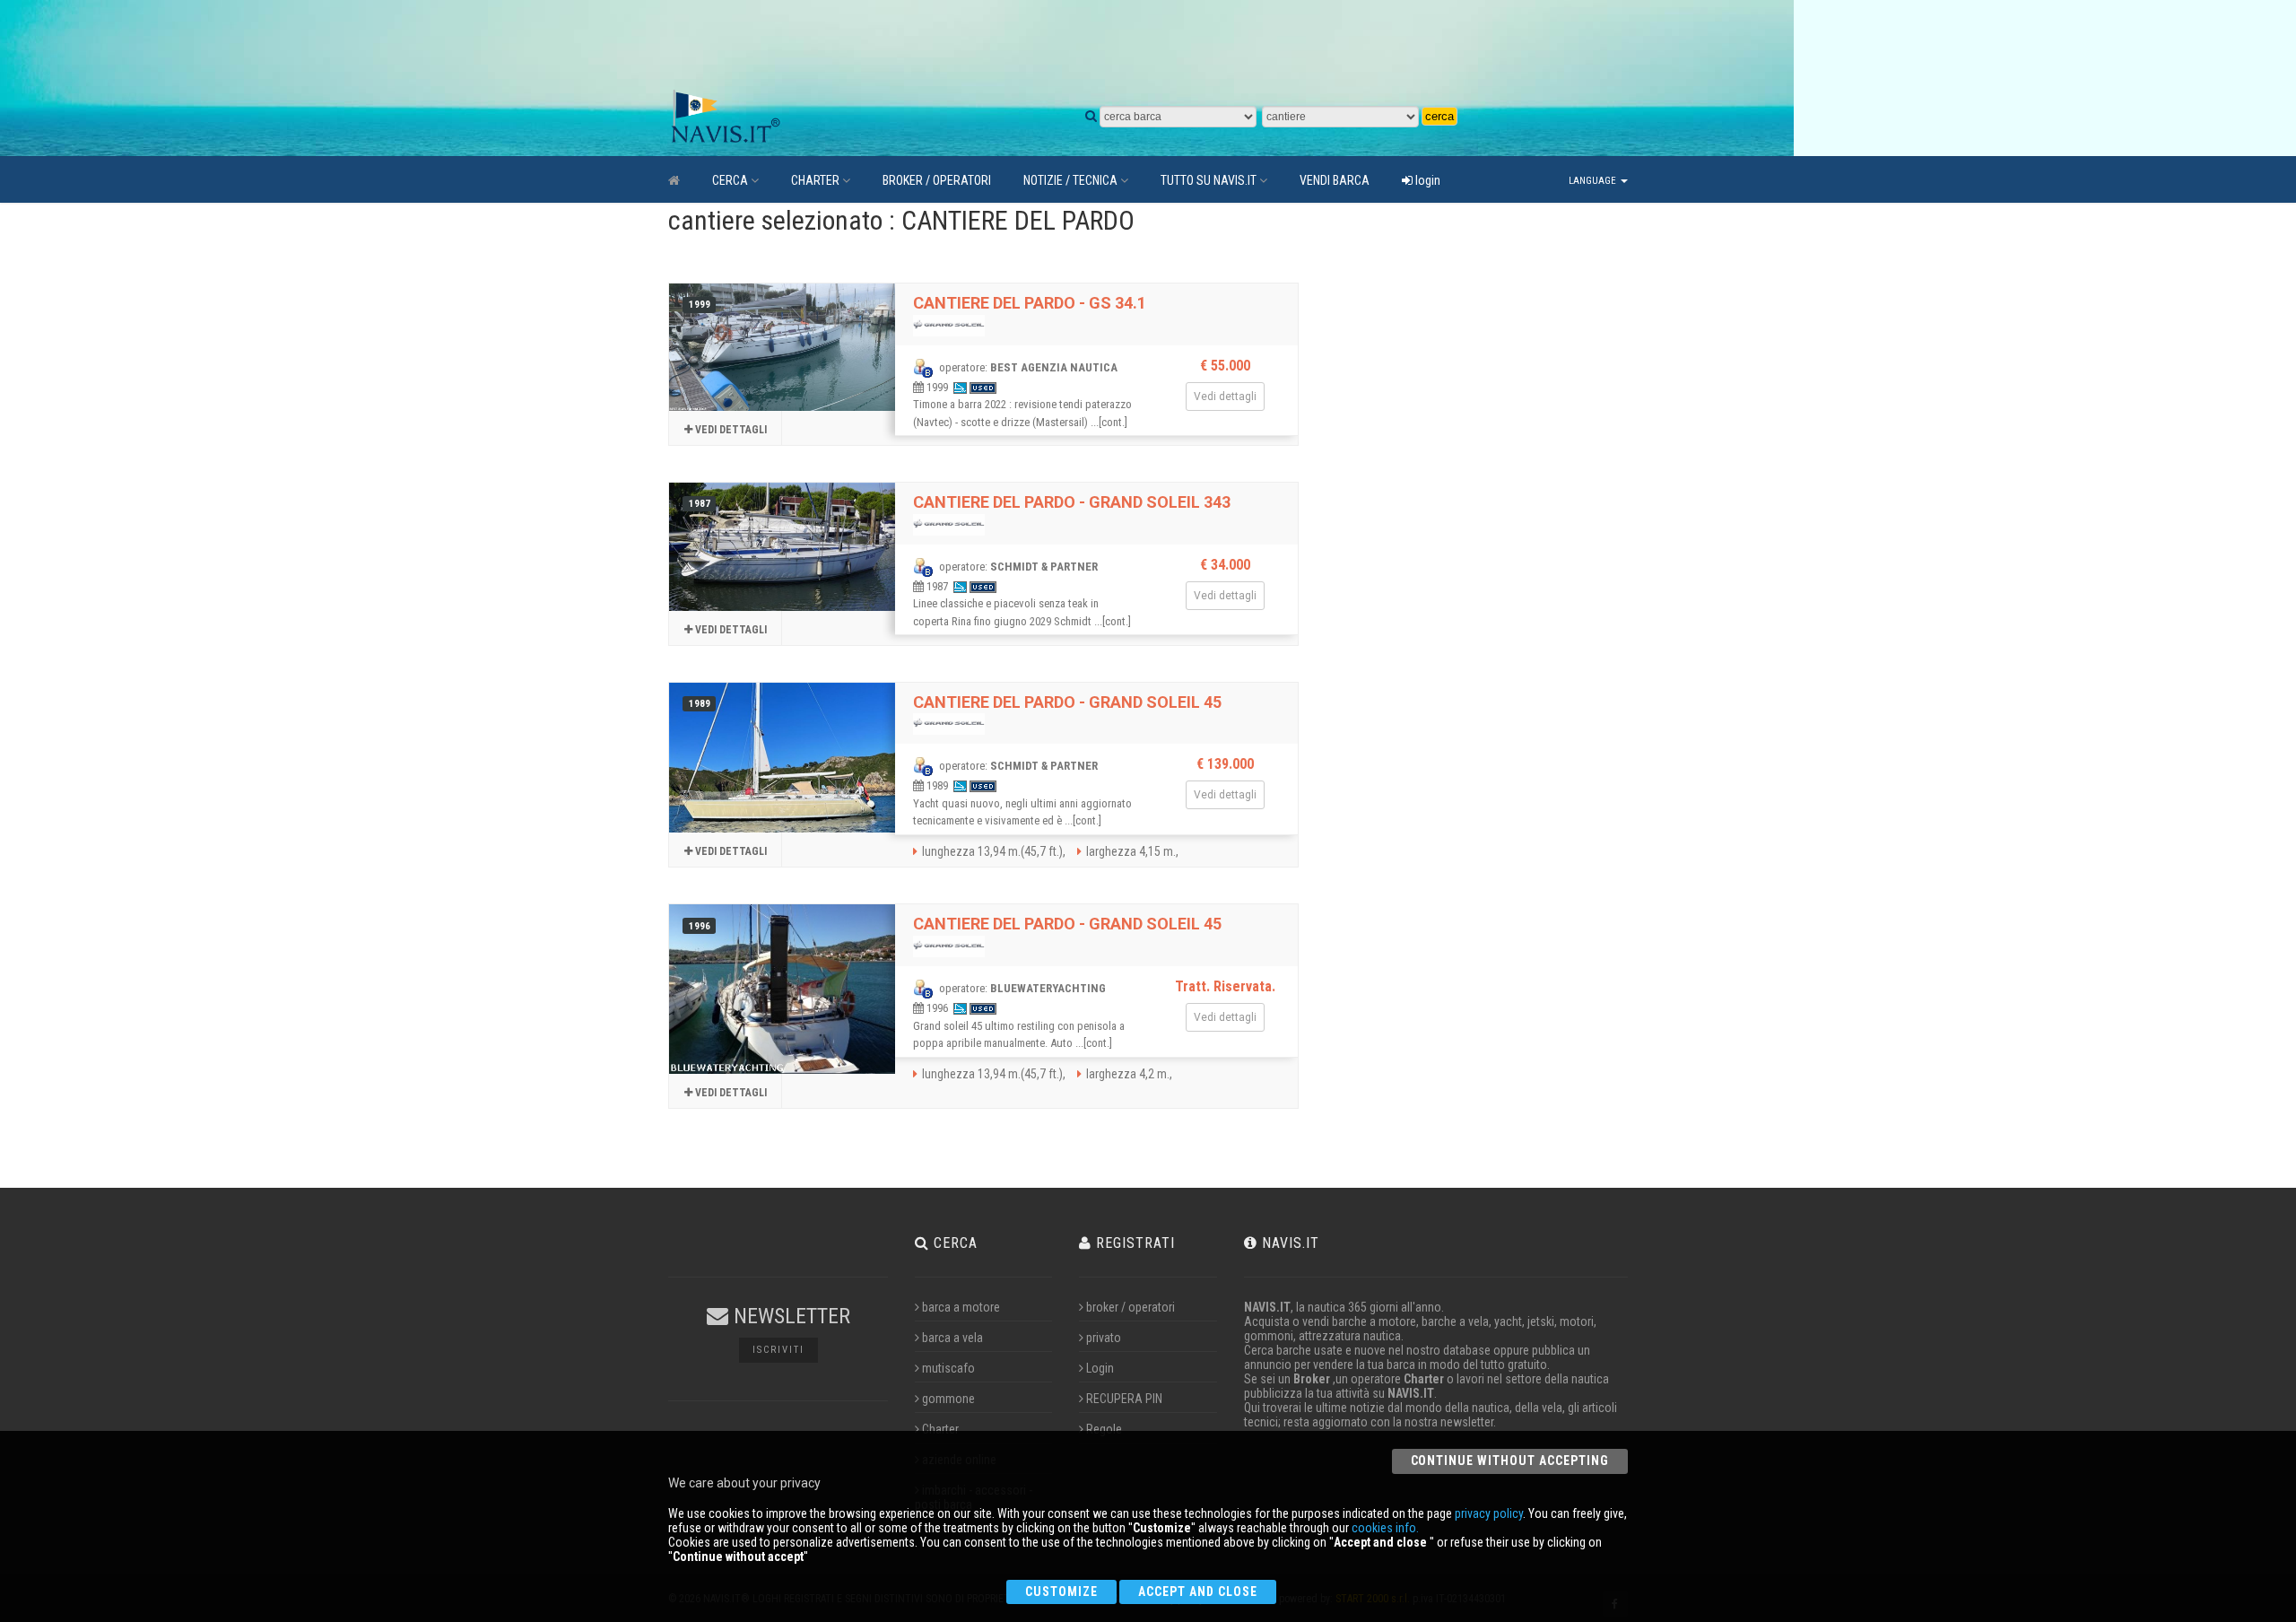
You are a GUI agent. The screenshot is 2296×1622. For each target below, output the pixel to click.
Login (1100, 1368)
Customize (1061, 1591)
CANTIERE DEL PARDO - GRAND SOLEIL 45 (1067, 702)
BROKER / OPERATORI (937, 180)
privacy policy (1489, 1513)
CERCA (730, 180)
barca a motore (961, 1307)
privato (1104, 1338)
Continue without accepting (1510, 1461)
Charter (940, 1429)
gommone (948, 1399)
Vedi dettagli (730, 430)
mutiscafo (948, 1368)
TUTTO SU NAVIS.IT (1209, 180)
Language (1594, 181)
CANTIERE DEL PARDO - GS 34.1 (1030, 303)
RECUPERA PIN (1124, 1399)
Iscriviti (778, 1350)
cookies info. (1385, 1528)
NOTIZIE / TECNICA (1070, 180)
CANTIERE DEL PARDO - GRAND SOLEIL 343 (1072, 502)
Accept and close (1198, 1591)
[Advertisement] (1090, 45)
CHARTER (815, 180)
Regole (1104, 1429)
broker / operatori (1131, 1307)
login (1426, 180)
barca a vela (952, 1338)
